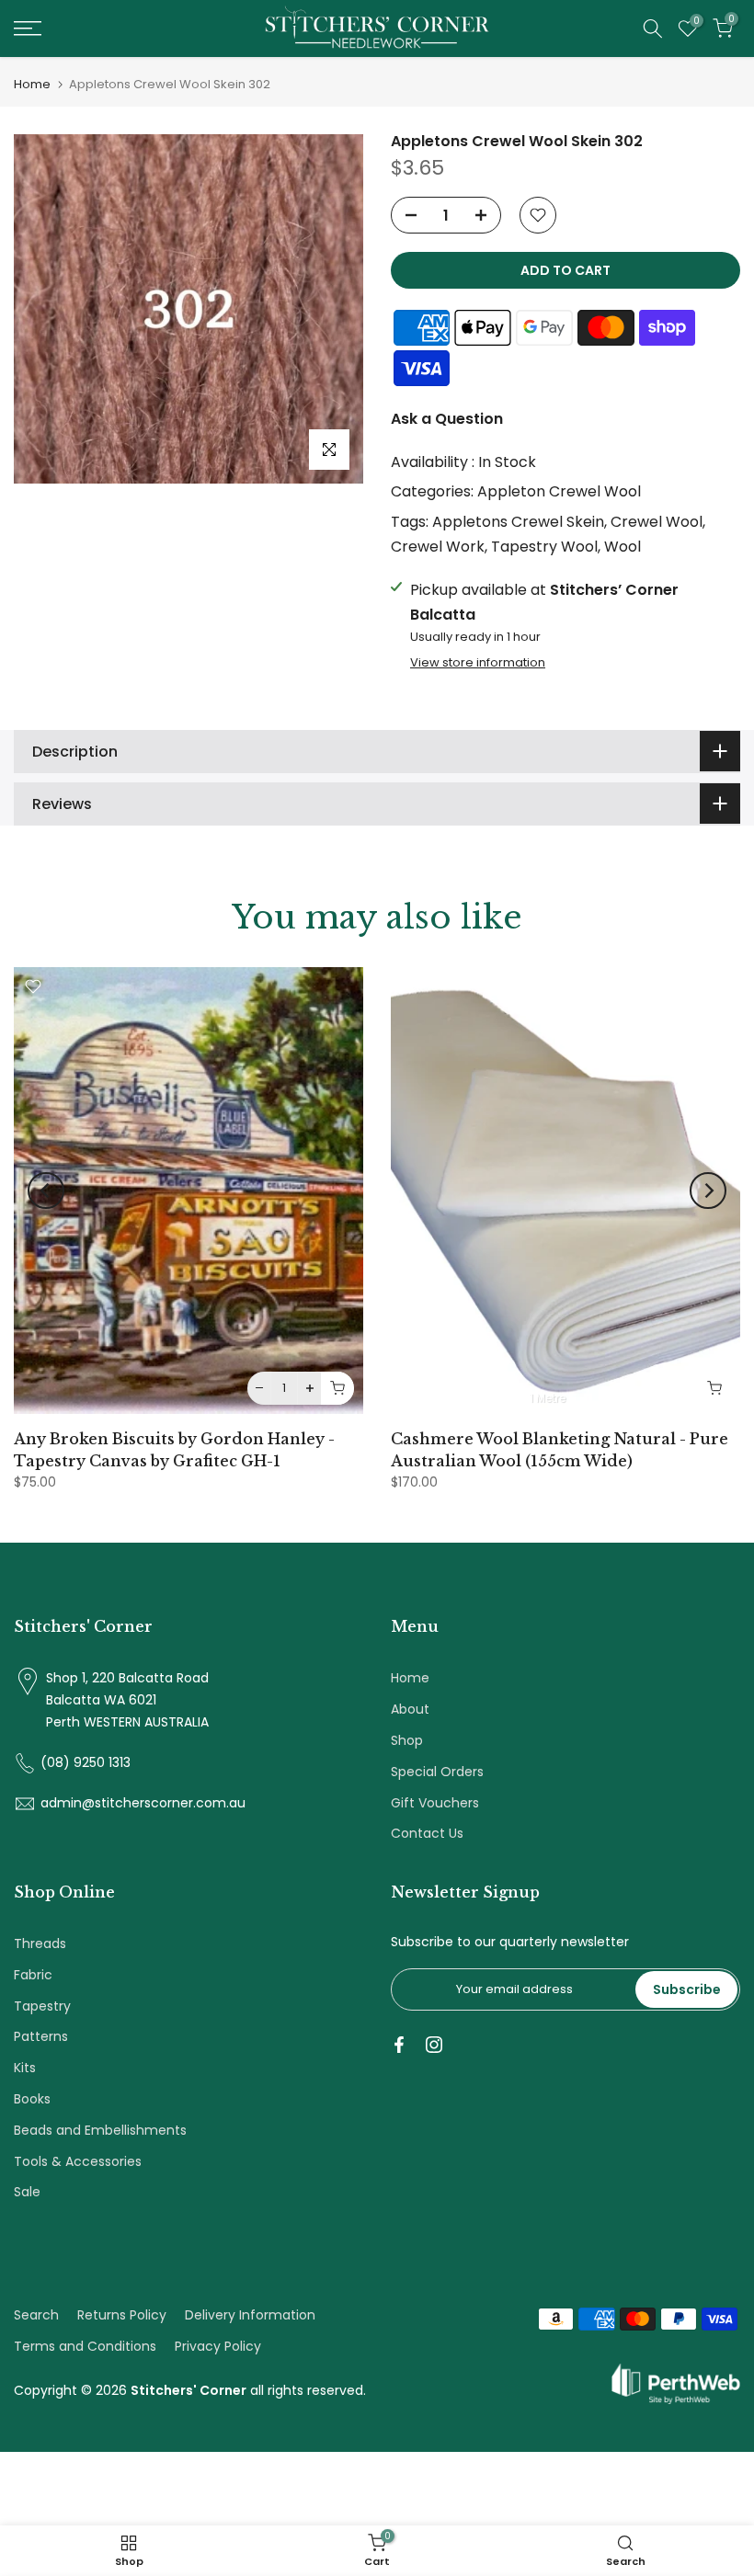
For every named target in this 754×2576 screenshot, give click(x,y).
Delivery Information (250, 2315)
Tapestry (42, 2006)
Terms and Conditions (85, 2346)
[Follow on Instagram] (434, 2045)
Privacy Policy (218, 2346)
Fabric (33, 1975)
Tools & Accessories (78, 2161)
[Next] (708, 1191)
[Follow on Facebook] (399, 2045)
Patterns (41, 2036)
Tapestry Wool (544, 547)
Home (32, 84)
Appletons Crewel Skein (518, 522)
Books (32, 2099)
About (410, 1709)
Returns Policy (122, 2315)
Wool (623, 547)
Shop (407, 1740)
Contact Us (427, 1833)
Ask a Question (447, 419)
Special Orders (437, 1772)
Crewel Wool (657, 522)
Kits (25, 2068)
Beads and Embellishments (100, 2130)
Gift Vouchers (435, 1803)
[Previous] (46, 1191)
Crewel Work (438, 547)
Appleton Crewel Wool (559, 491)
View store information (478, 663)
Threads (40, 1943)
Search (36, 2315)
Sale (27, 2192)
